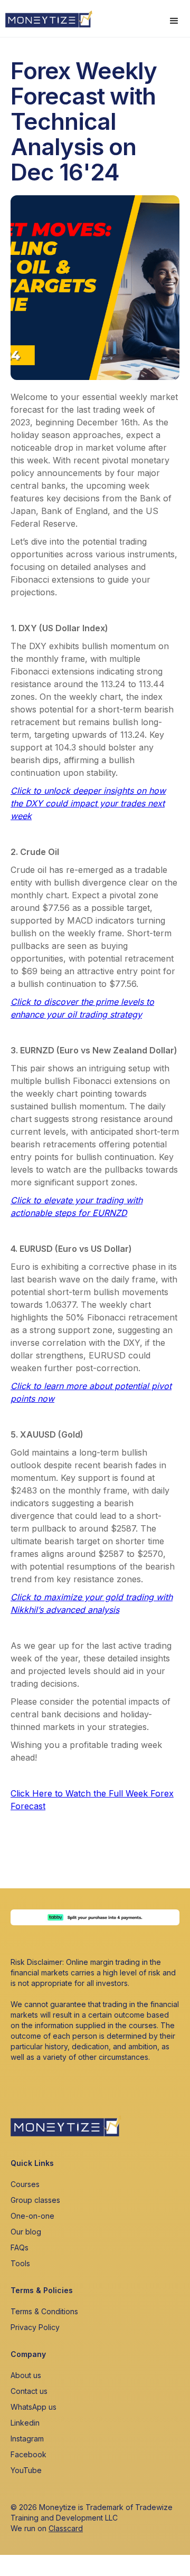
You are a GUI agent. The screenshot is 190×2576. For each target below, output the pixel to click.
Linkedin (25, 2423)
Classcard (66, 2528)
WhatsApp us (34, 2407)
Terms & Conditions (44, 2311)
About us (26, 2375)
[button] (174, 21)
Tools (20, 2263)
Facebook (28, 2454)
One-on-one (32, 2216)
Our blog (26, 2232)
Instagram (27, 2439)
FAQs (20, 2247)
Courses (25, 2184)
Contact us (29, 2391)
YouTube (26, 2470)
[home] (46, 16)
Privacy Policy (35, 2327)
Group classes (35, 2200)
